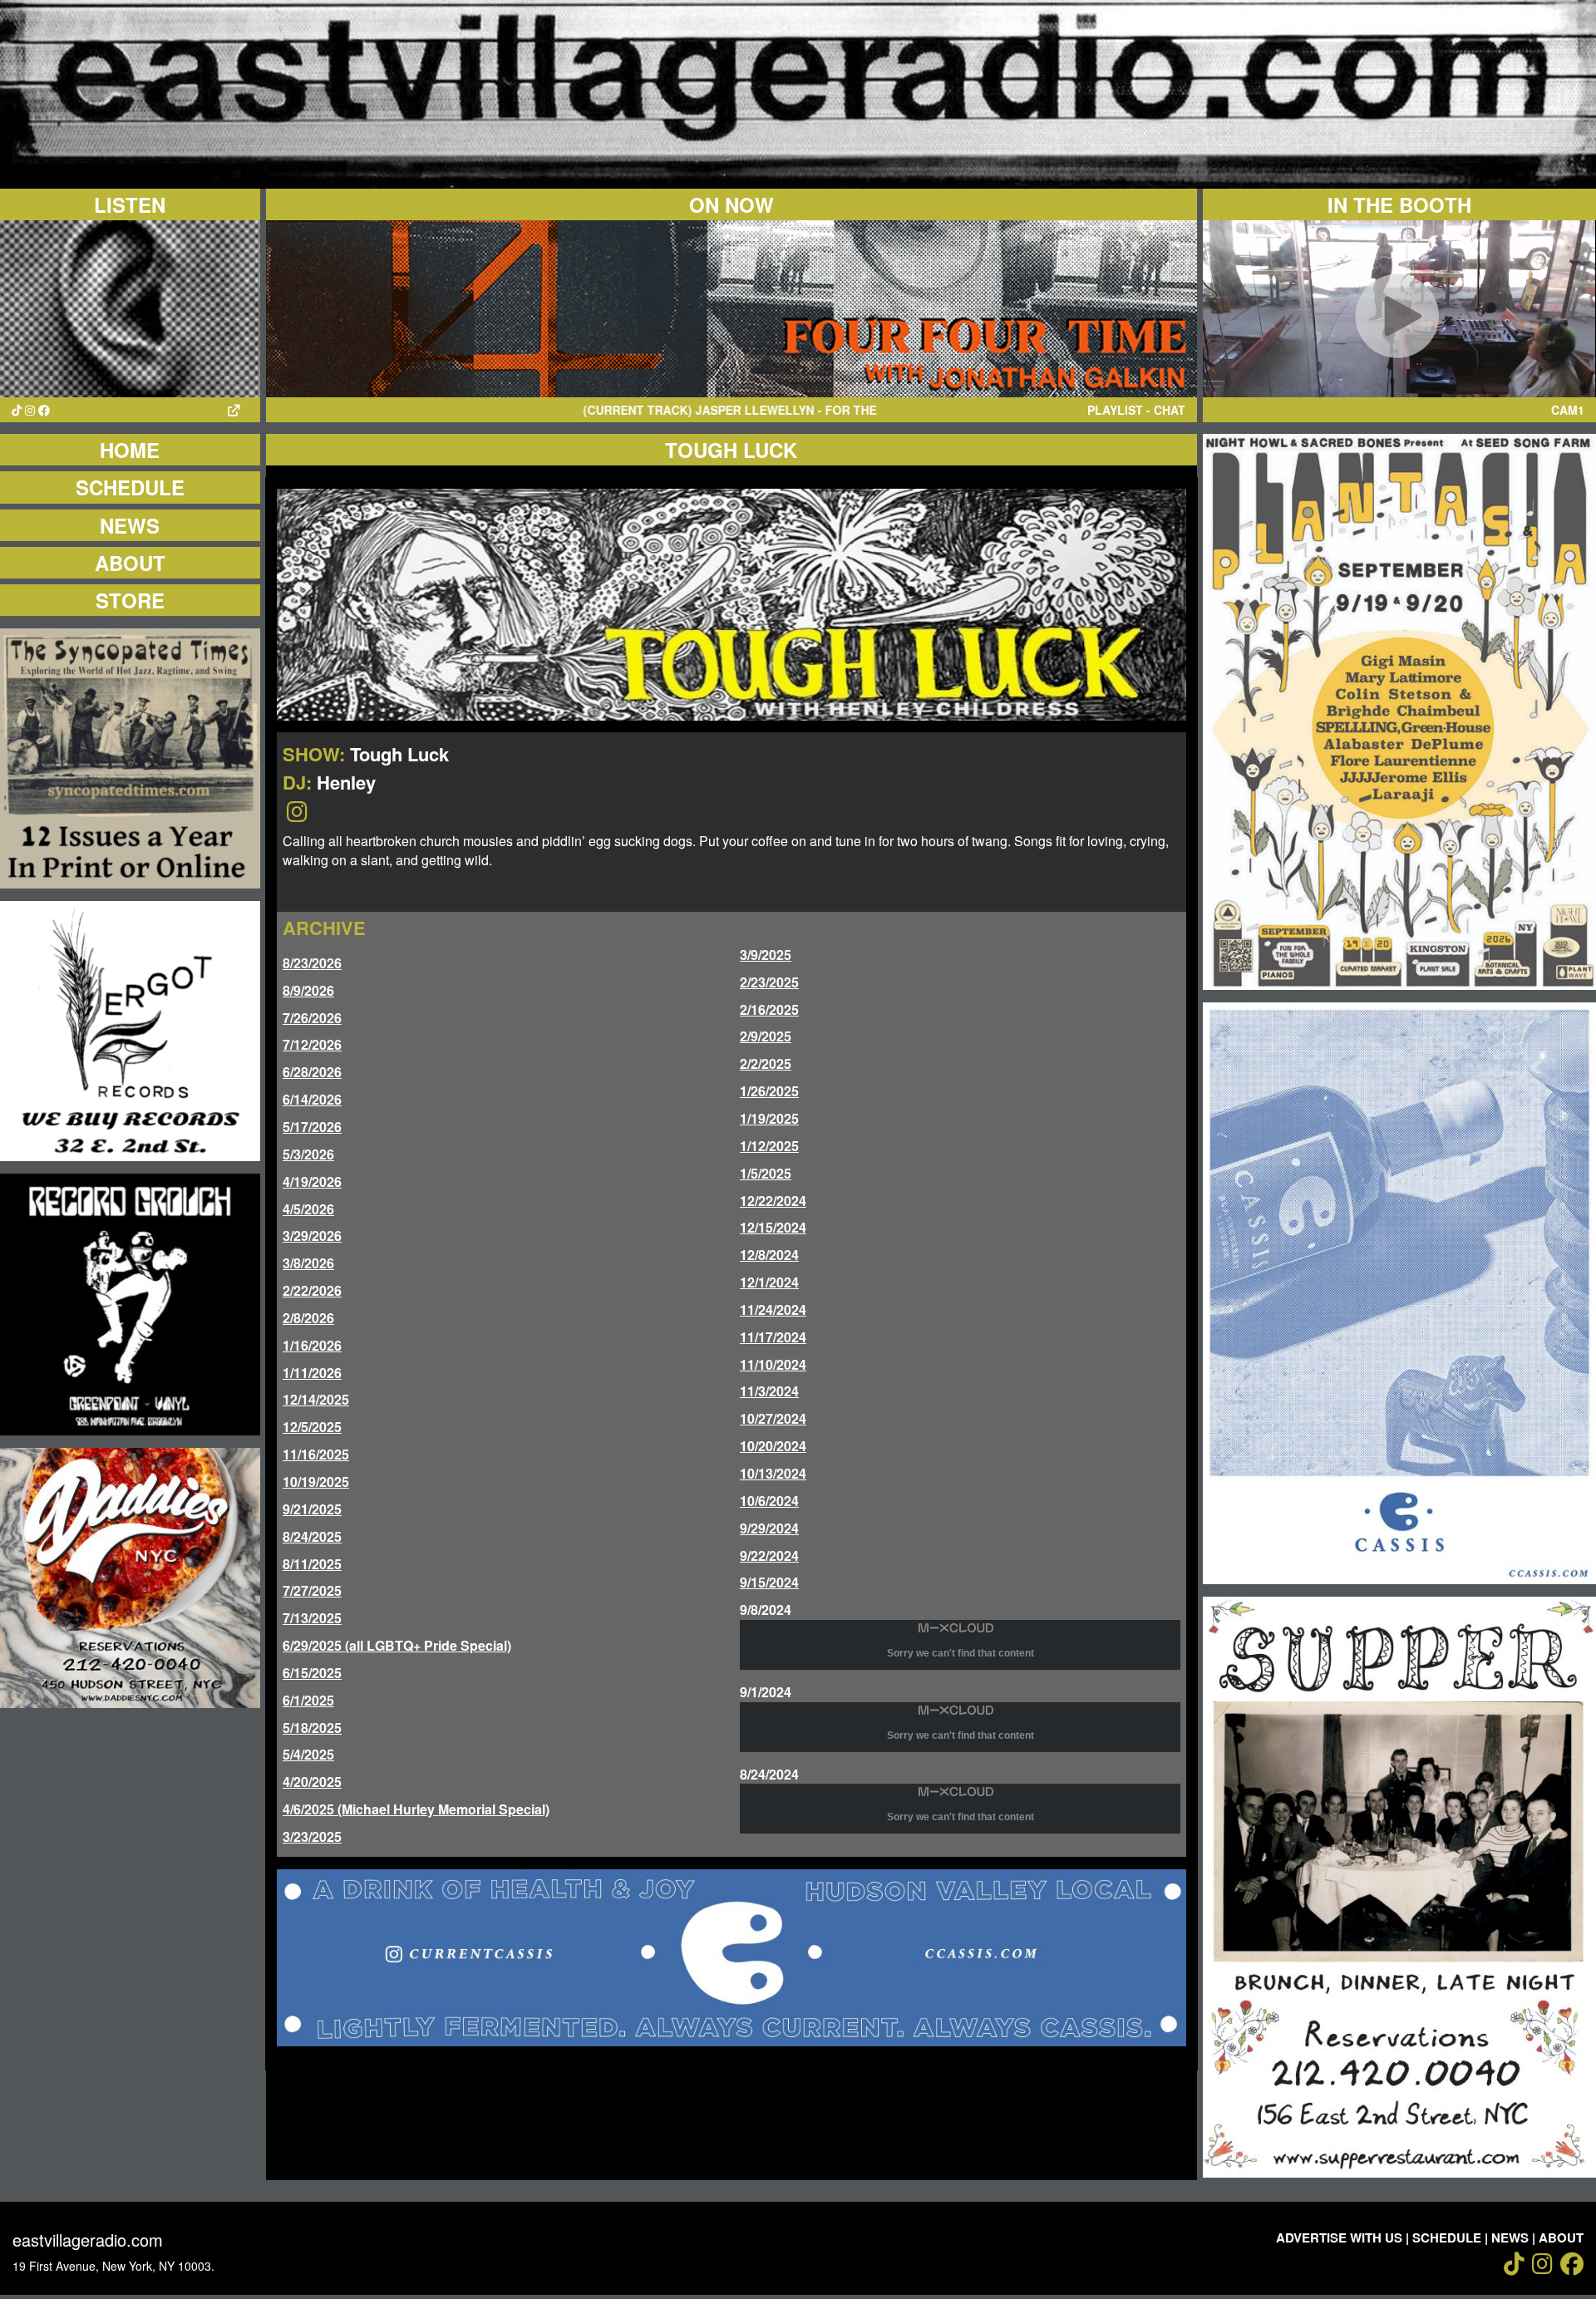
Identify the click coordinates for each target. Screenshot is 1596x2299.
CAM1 (1568, 410)
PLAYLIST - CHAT (1136, 410)
